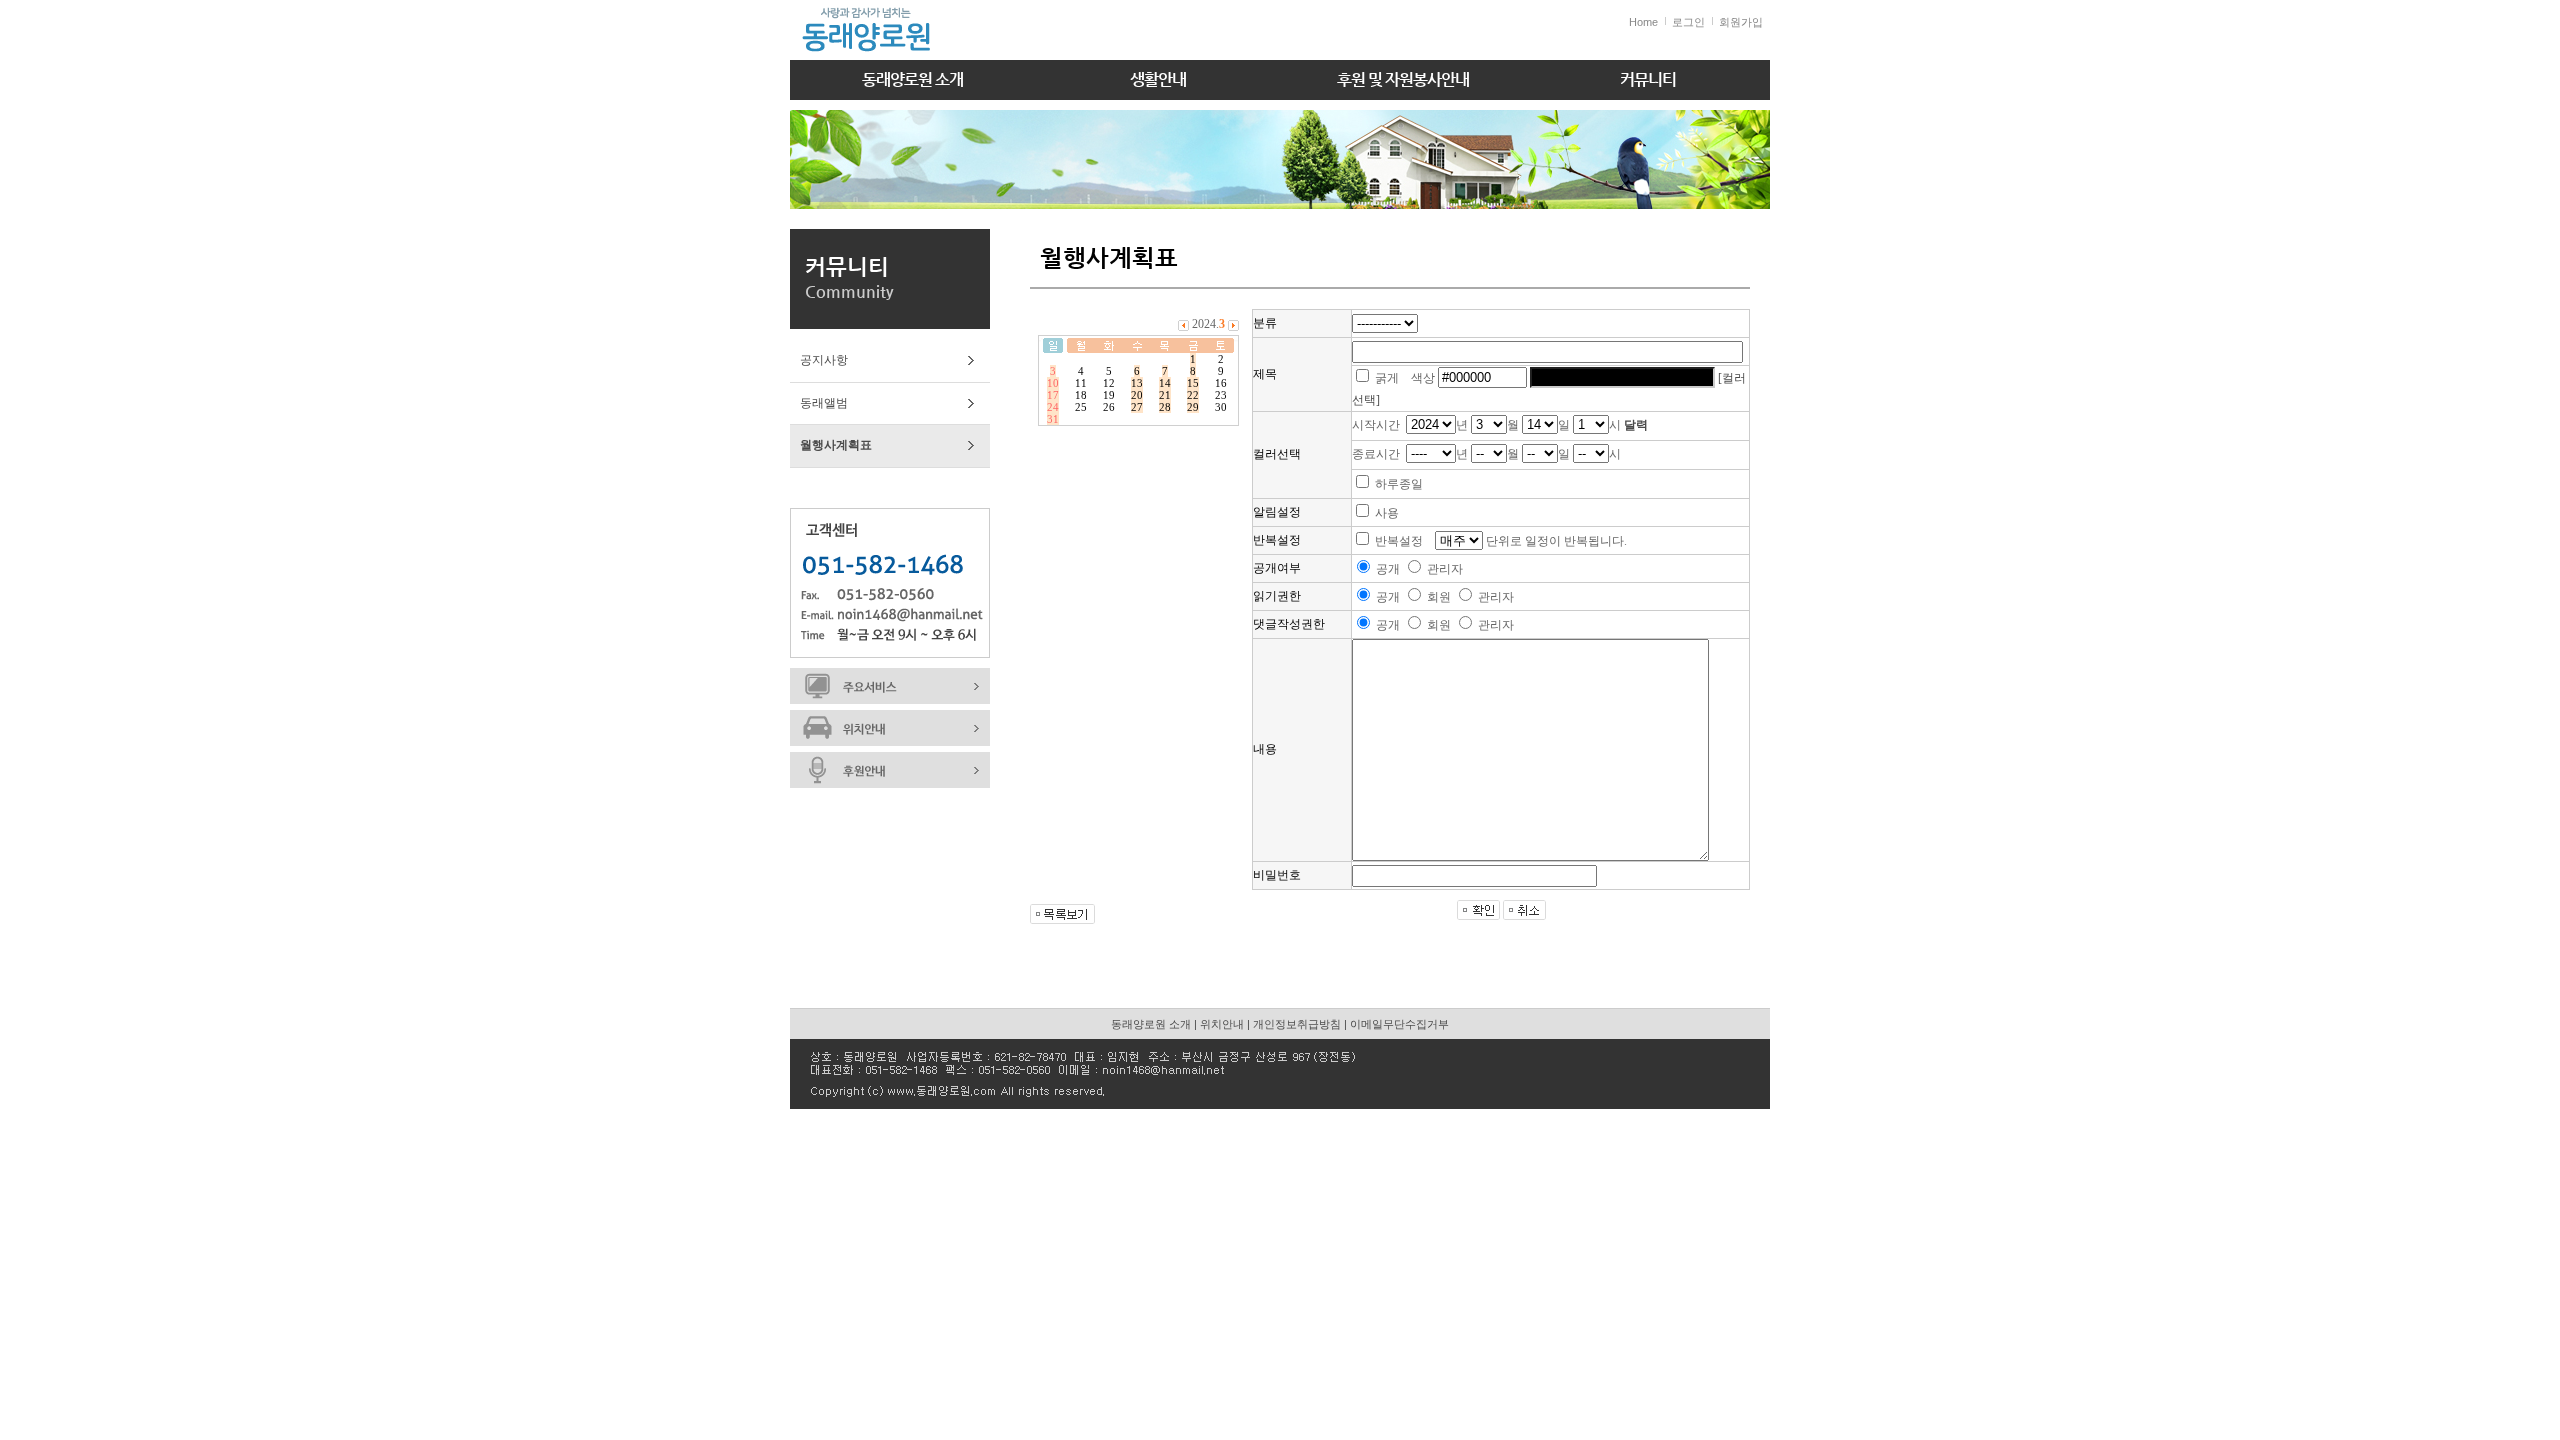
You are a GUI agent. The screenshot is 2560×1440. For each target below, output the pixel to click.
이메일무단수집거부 (1399, 1024)
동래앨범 (824, 403)
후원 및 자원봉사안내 (1403, 79)
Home (1643, 22)
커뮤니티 (1648, 79)
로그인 (1688, 22)
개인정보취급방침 (1297, 1024)
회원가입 (1741, 22)
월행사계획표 (836, 445)
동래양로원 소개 (912, 79)
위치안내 (1222, 1024)
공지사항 (824, 360)
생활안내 (1158, 79)
